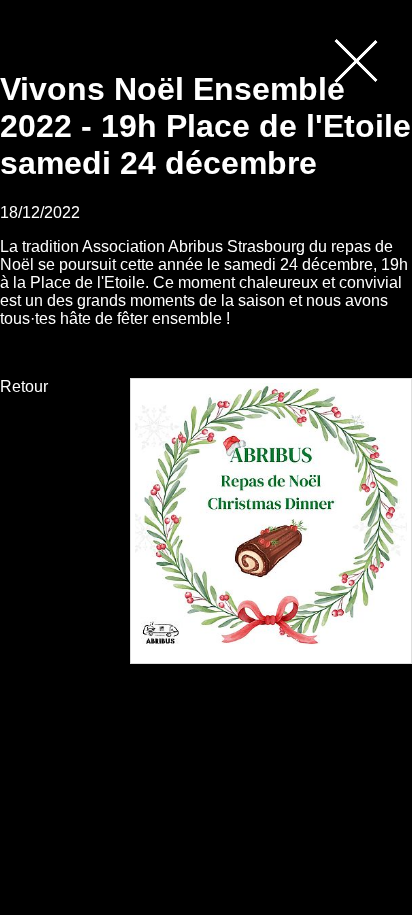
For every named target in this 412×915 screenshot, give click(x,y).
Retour (24, 386)
